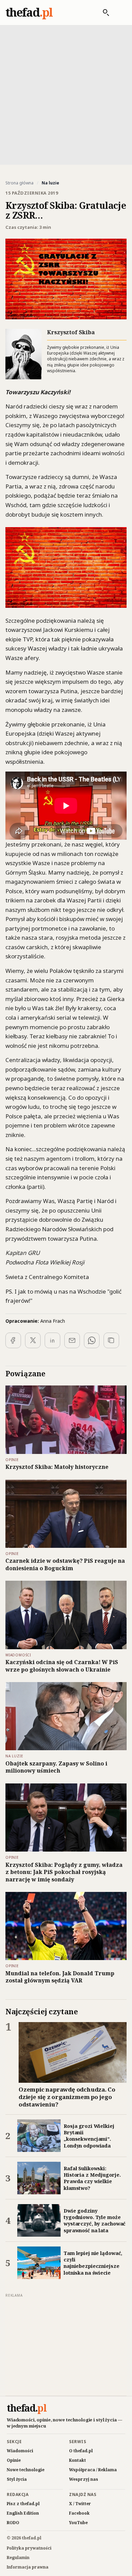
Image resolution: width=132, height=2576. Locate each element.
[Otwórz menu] (119, 13)
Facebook (79, 2513)
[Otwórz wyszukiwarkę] (103, 13)
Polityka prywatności (29, 2548)
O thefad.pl (81, 2451)
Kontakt (78, 2460)
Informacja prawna (28, 2567)
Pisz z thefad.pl (23, 2504)
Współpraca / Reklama (93, 2470)
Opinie (14, 2460)
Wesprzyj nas (84, 2479)
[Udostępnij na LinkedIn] (52, 1340)
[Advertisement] (66, 94)
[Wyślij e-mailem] (72, 1340)
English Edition (23, 2513)
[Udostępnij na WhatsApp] (92, 1340)
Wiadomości (20, 2451)
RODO (13, 2523)
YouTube (78, 2523)
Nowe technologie (26, 2470)
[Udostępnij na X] (33, 1340)
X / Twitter (80, 2504)
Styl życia (17, 2479)
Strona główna (19, 183)
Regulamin (18, 2558)
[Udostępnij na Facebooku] (13, 1340)
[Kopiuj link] (111, 1340)
